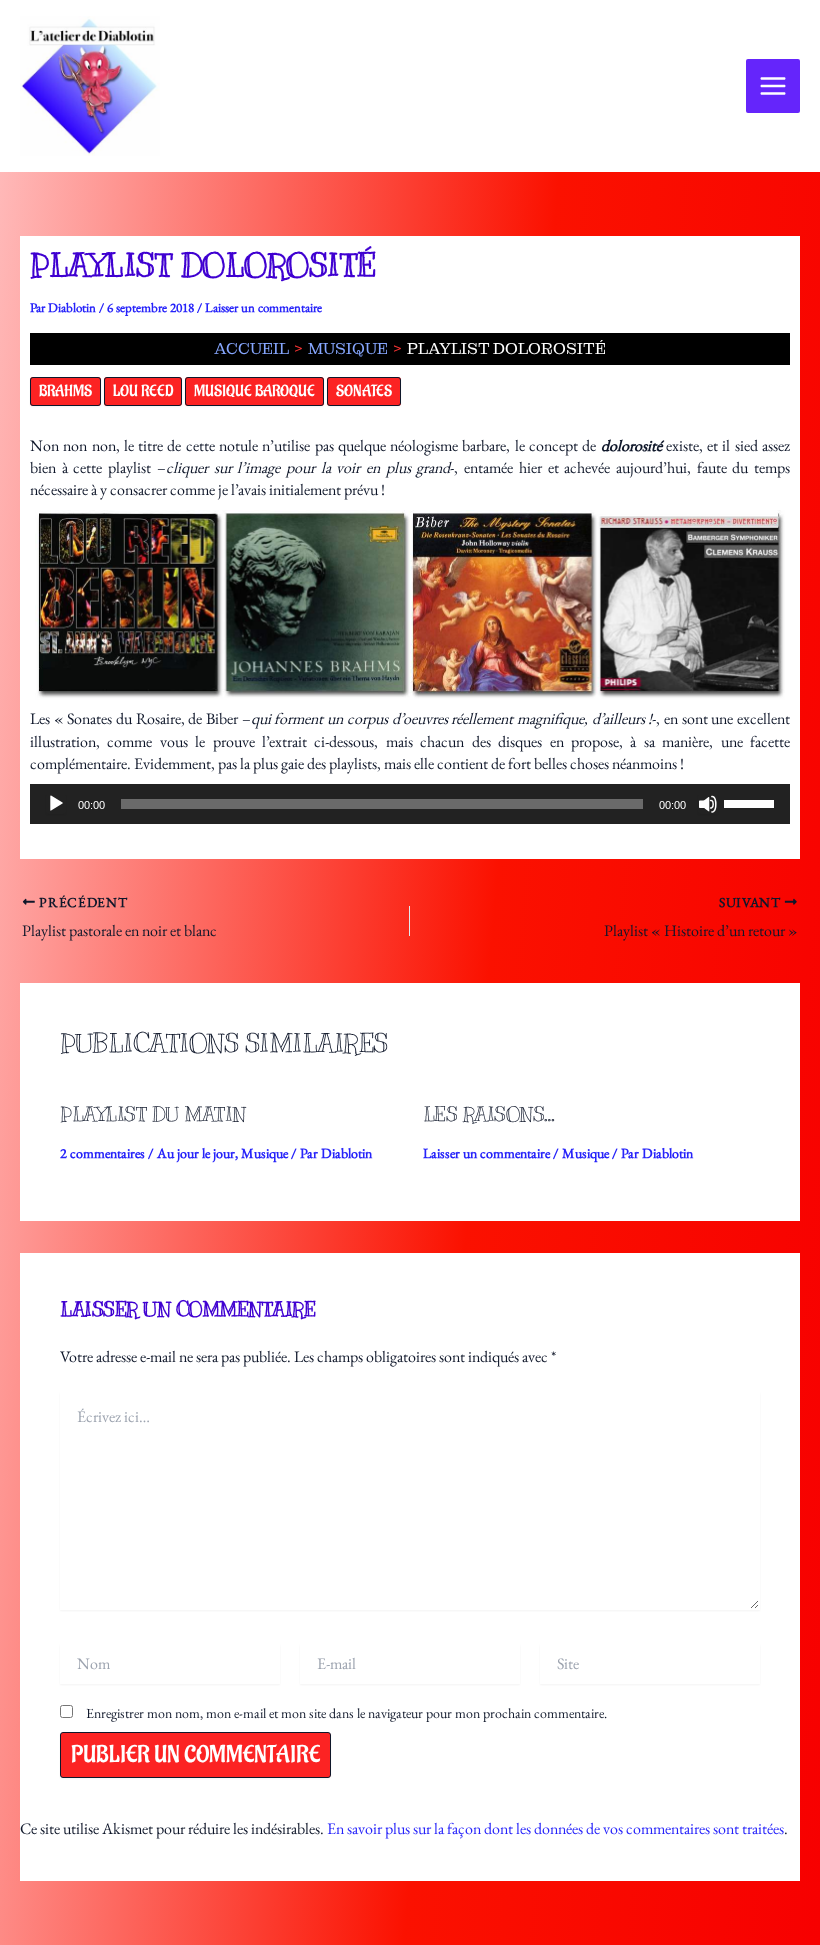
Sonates (364, 391)
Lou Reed (143, 391)
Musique (264, 1153)
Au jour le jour (196, 1153)
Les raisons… (489, 1114)
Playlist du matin (153, 1114)
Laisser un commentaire (263, 307)
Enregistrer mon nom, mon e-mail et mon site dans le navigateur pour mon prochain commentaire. (346, 1713)
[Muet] (708, 804)
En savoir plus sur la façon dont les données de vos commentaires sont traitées (555, 1828)
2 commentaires (102, 1153)
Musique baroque (254, 391)
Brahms (65, 391)
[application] (410, 804)
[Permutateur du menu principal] (773, 86)
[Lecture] (56, 804)
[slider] (752, 802)
